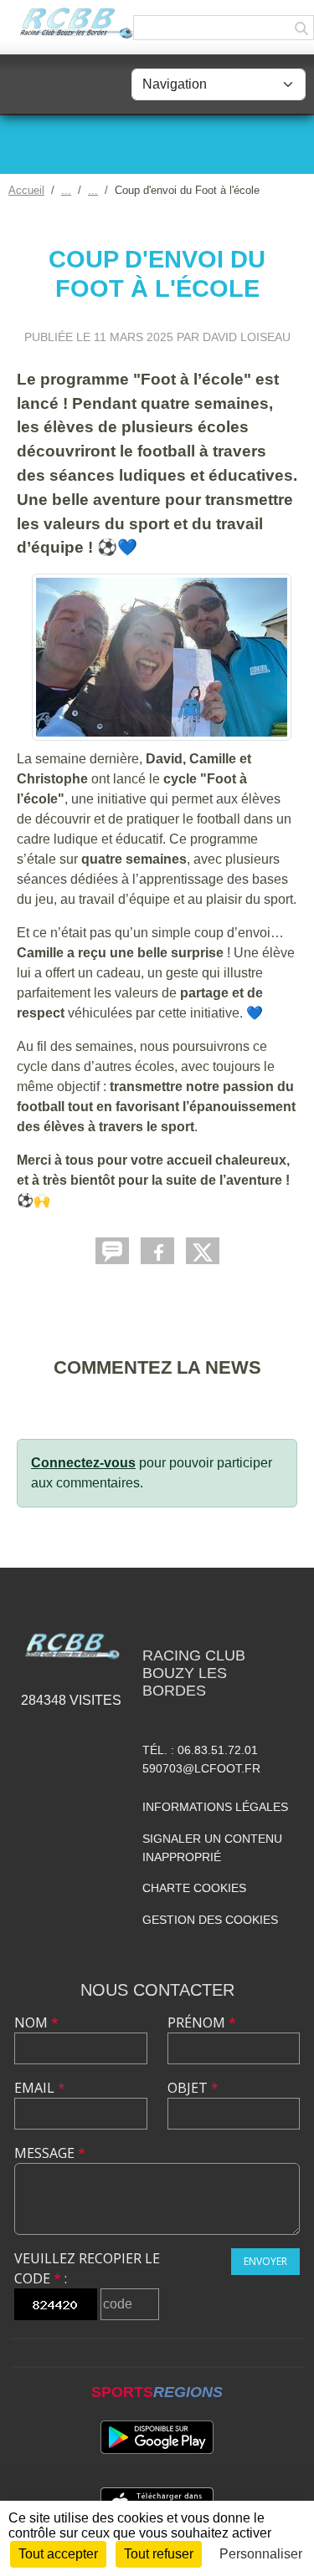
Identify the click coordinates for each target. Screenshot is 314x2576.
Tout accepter (58, 2554)
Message (50, 2153)
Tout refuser (159, 2554)
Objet (193, 2088)
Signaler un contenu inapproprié (212, 1848)
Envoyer (265, 2261)
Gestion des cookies (210, 1920)
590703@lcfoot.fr (201, 1768)
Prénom (202, 2023)
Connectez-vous (83, 1463)
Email (40, 2088)
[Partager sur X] (203, 1251)
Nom (36, 2023)
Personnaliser (261, 2554)
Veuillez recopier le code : (87, 2268)
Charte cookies (194, 1888)
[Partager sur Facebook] (157, 1251)
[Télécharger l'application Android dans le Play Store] (157, 2437)
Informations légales (215, 1807)
